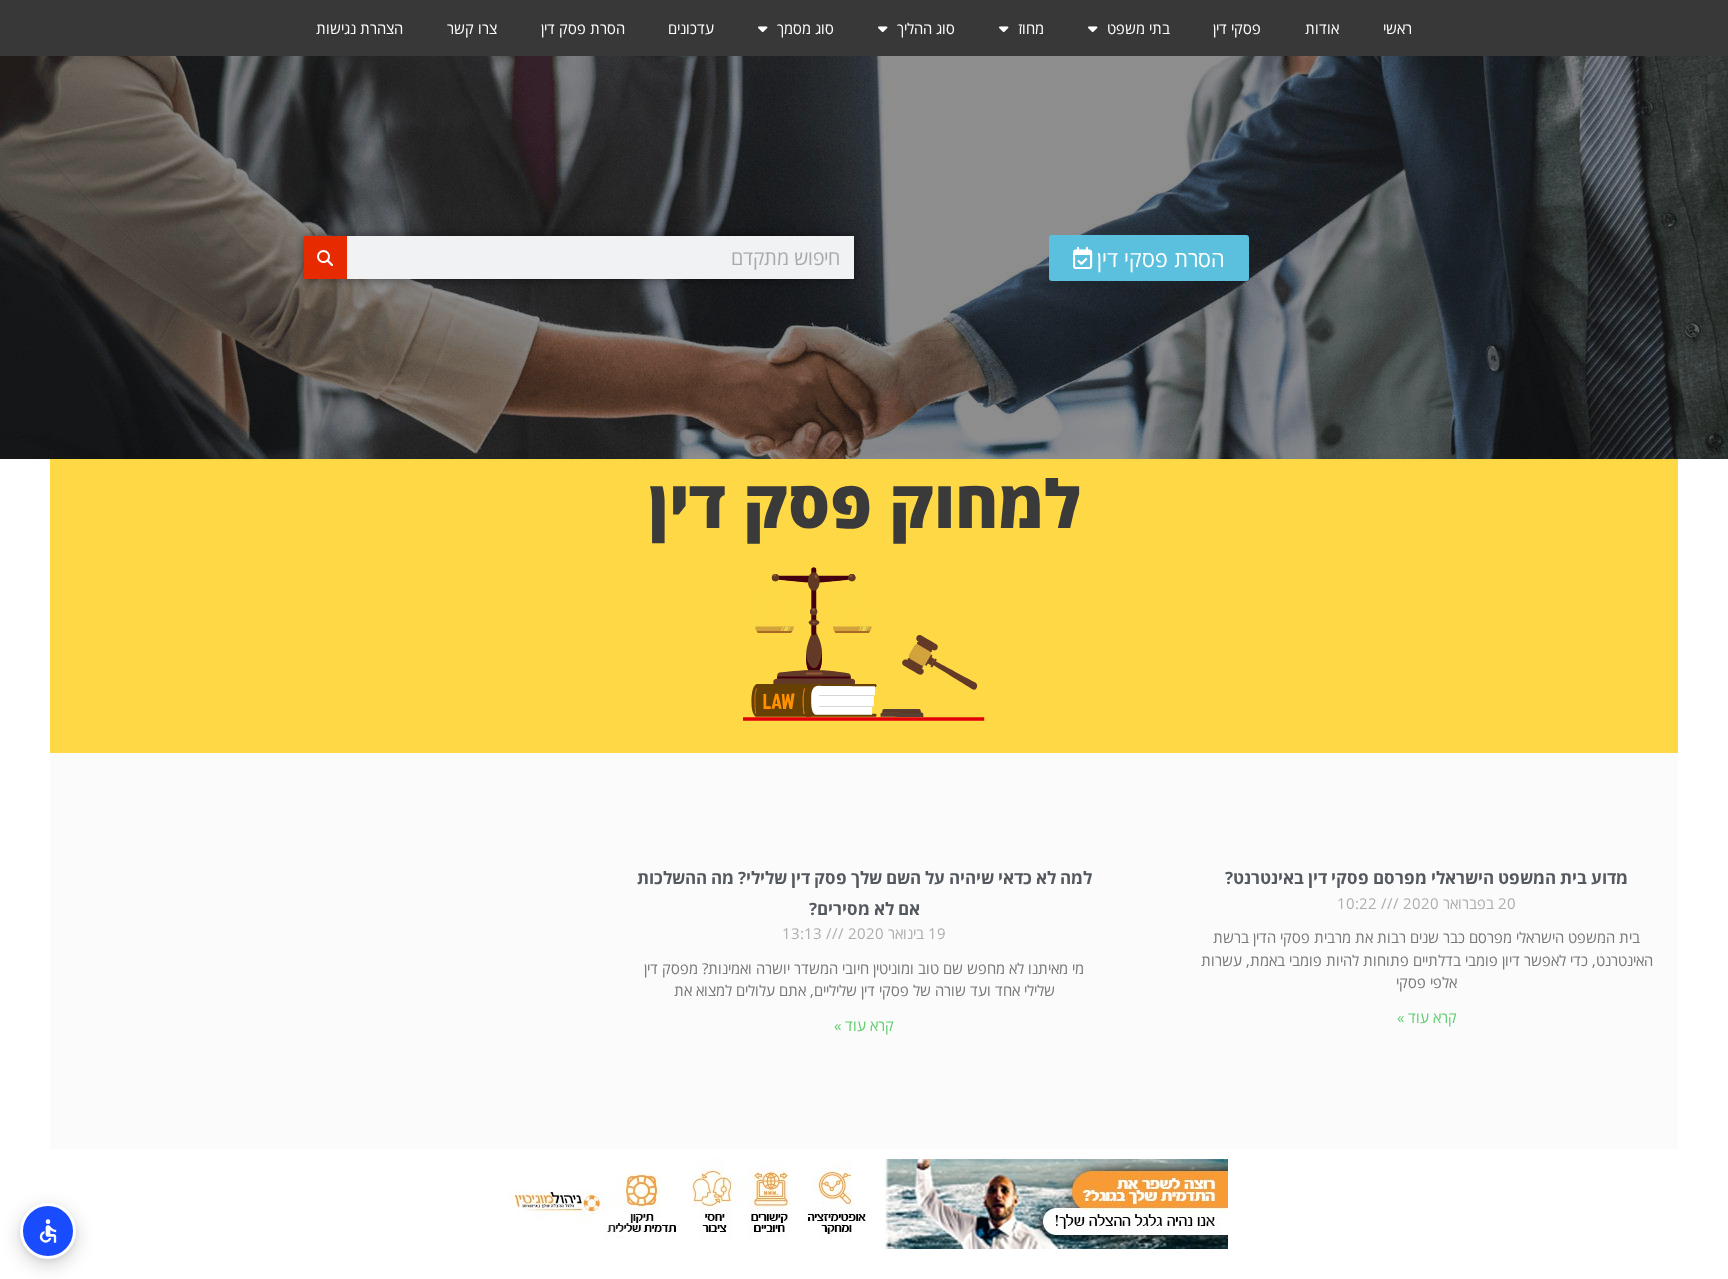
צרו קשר (472, 28)
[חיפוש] (325, 257)
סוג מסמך (805, 28)
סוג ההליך (926, 28)
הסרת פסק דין (583, 28)
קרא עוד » (1427, 1017)
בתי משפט (1138, 28)
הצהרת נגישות (359, 28)
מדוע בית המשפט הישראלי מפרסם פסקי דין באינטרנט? (1426, 877)
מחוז (1031, 28)
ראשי (1397, 28)
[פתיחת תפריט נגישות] (48, 1231)
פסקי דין (1237, 28)
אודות (1322, 28)
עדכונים (691, 28)
